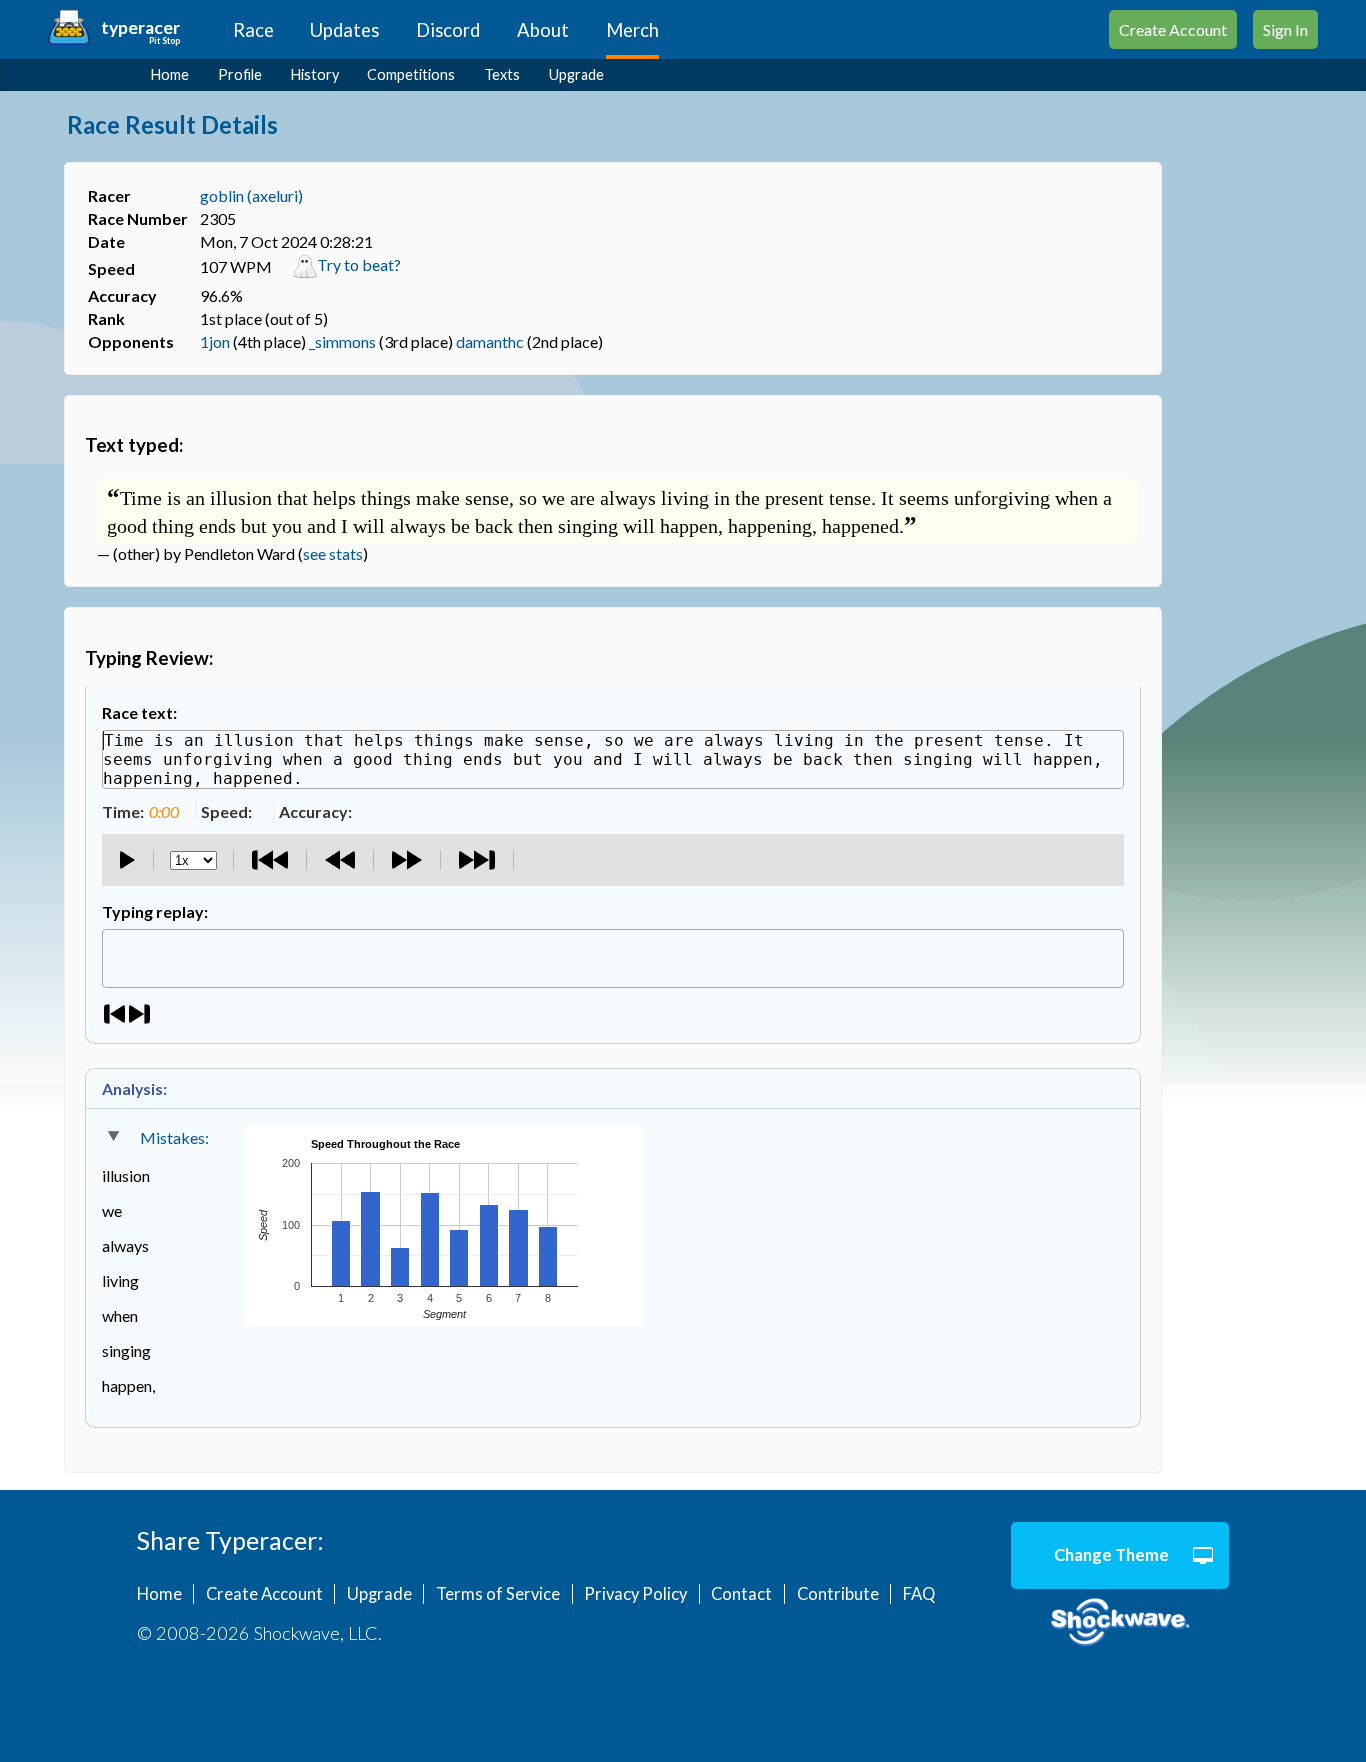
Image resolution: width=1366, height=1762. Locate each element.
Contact (741, 1594)
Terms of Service (498, 1594)
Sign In (1285, 29)
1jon (215, 341)
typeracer (140, 27)
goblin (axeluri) (251, 195)
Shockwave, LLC (1120, 1623)
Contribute (838, 1594)
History (315, 74)
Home (170, 74)
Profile (240, 74)
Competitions (411, 74)
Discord (448, 30)
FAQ (919, 1594)
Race (253, 30)
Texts (502, 74)
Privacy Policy (635, 1594)
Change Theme (1111, 1555)
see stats (333, 553)
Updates (344, 30)
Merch (632, 30)
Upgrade (576, 74)
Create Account (1173, 29)
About (543, 30)
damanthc (490, 341)
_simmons (342, 341)
